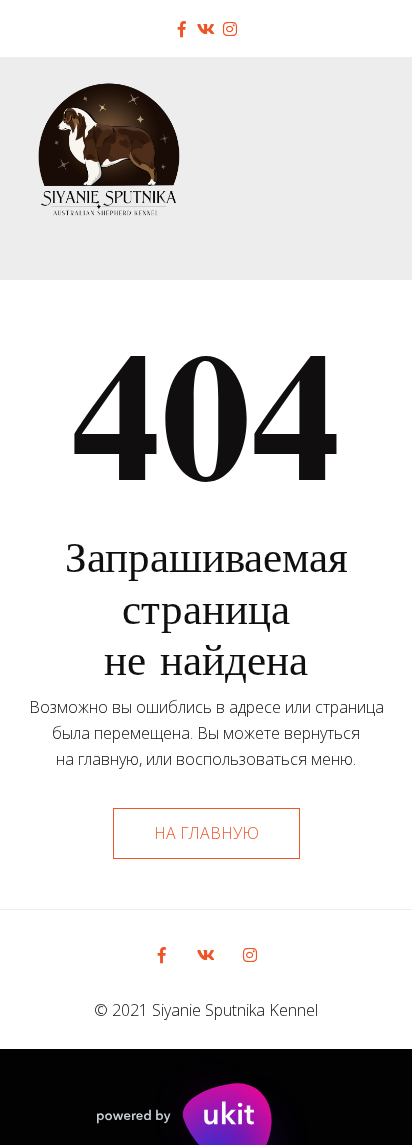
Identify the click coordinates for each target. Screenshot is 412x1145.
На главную (206, 833)
